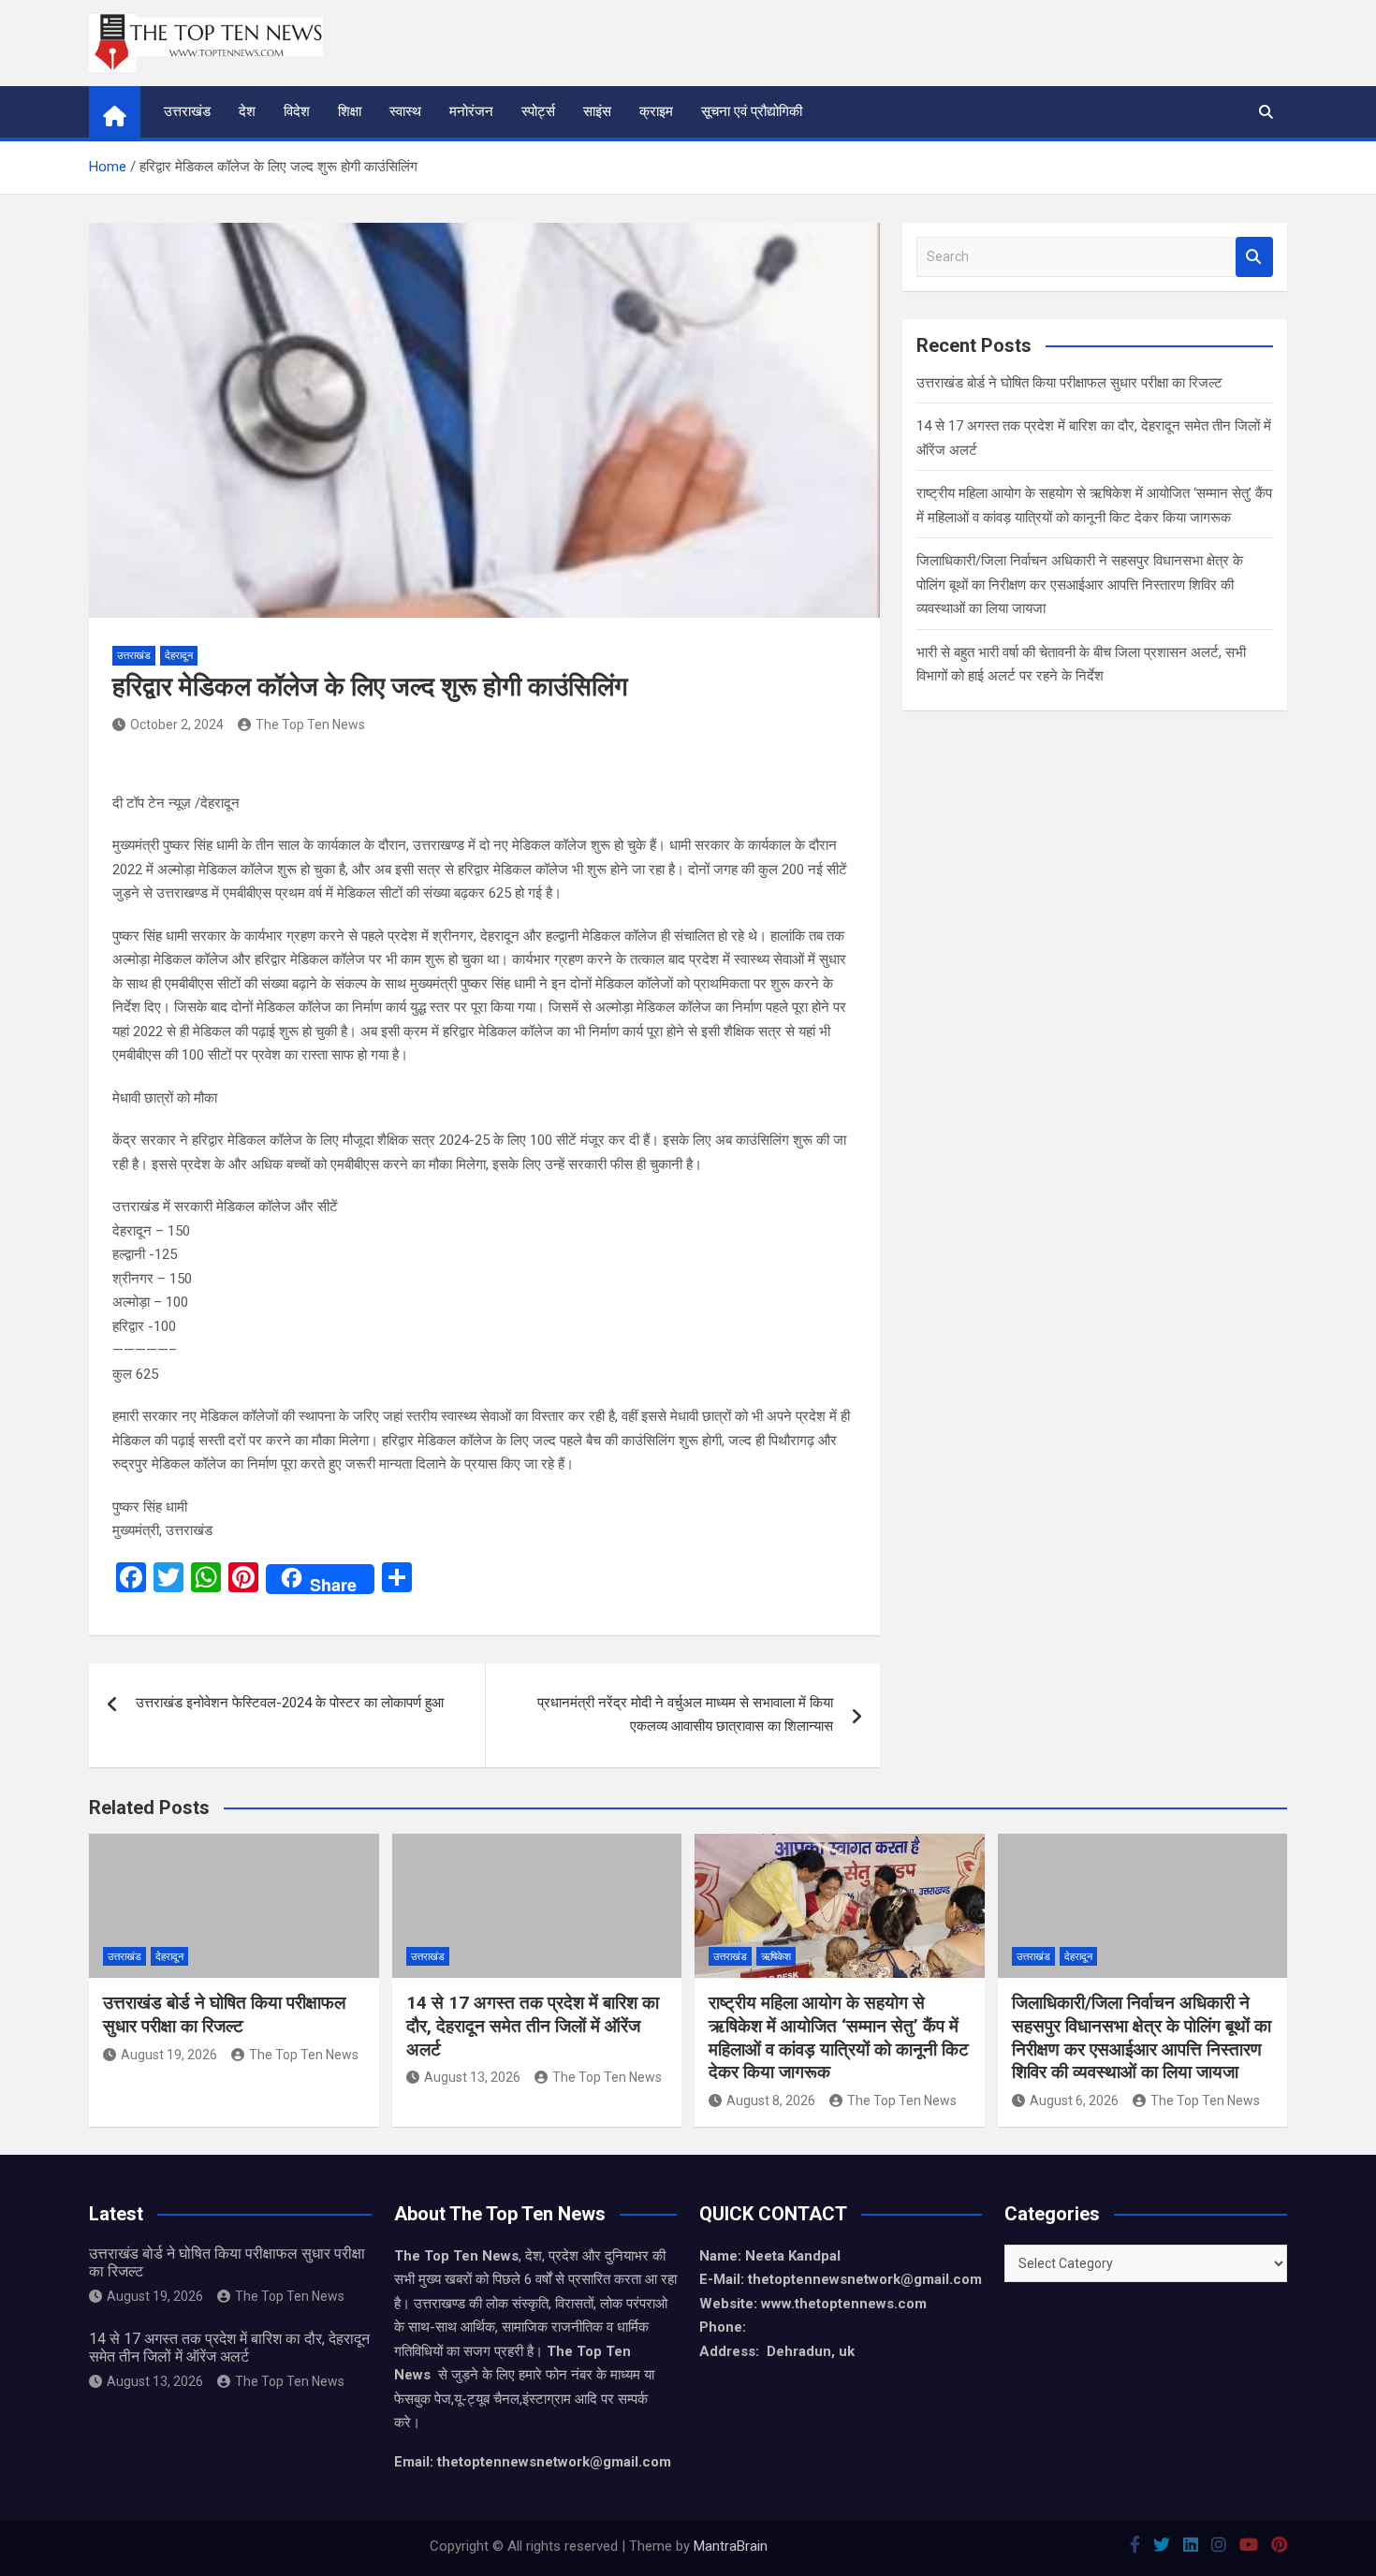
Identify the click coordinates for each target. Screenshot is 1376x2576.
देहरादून (179, 656)
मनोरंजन (471, 111)
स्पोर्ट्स (538, 111)
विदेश (297, 111)
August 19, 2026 (169, 2055)
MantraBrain (731, 2546)
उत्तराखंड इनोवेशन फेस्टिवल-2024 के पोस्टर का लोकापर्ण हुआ (290, 1703)
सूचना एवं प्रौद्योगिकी (752, 111)
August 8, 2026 (771, 2100)
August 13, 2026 (472, 2077)
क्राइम (656, 111)
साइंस (597, 111)
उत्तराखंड (187, 111)
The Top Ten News (310, 724)
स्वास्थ (405, 111)
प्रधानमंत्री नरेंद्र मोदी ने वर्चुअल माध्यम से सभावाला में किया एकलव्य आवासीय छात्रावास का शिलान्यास (685, 1715)
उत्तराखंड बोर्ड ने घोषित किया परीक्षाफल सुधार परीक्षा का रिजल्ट (1069, 383)
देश (247, 111)
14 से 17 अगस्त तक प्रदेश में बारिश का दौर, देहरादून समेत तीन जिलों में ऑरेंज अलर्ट (533, 2026)
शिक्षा (350, 111)
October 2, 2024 (177, 724)
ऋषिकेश (776, 1957)
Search (1254, 257)
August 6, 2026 (1074, 2100)
